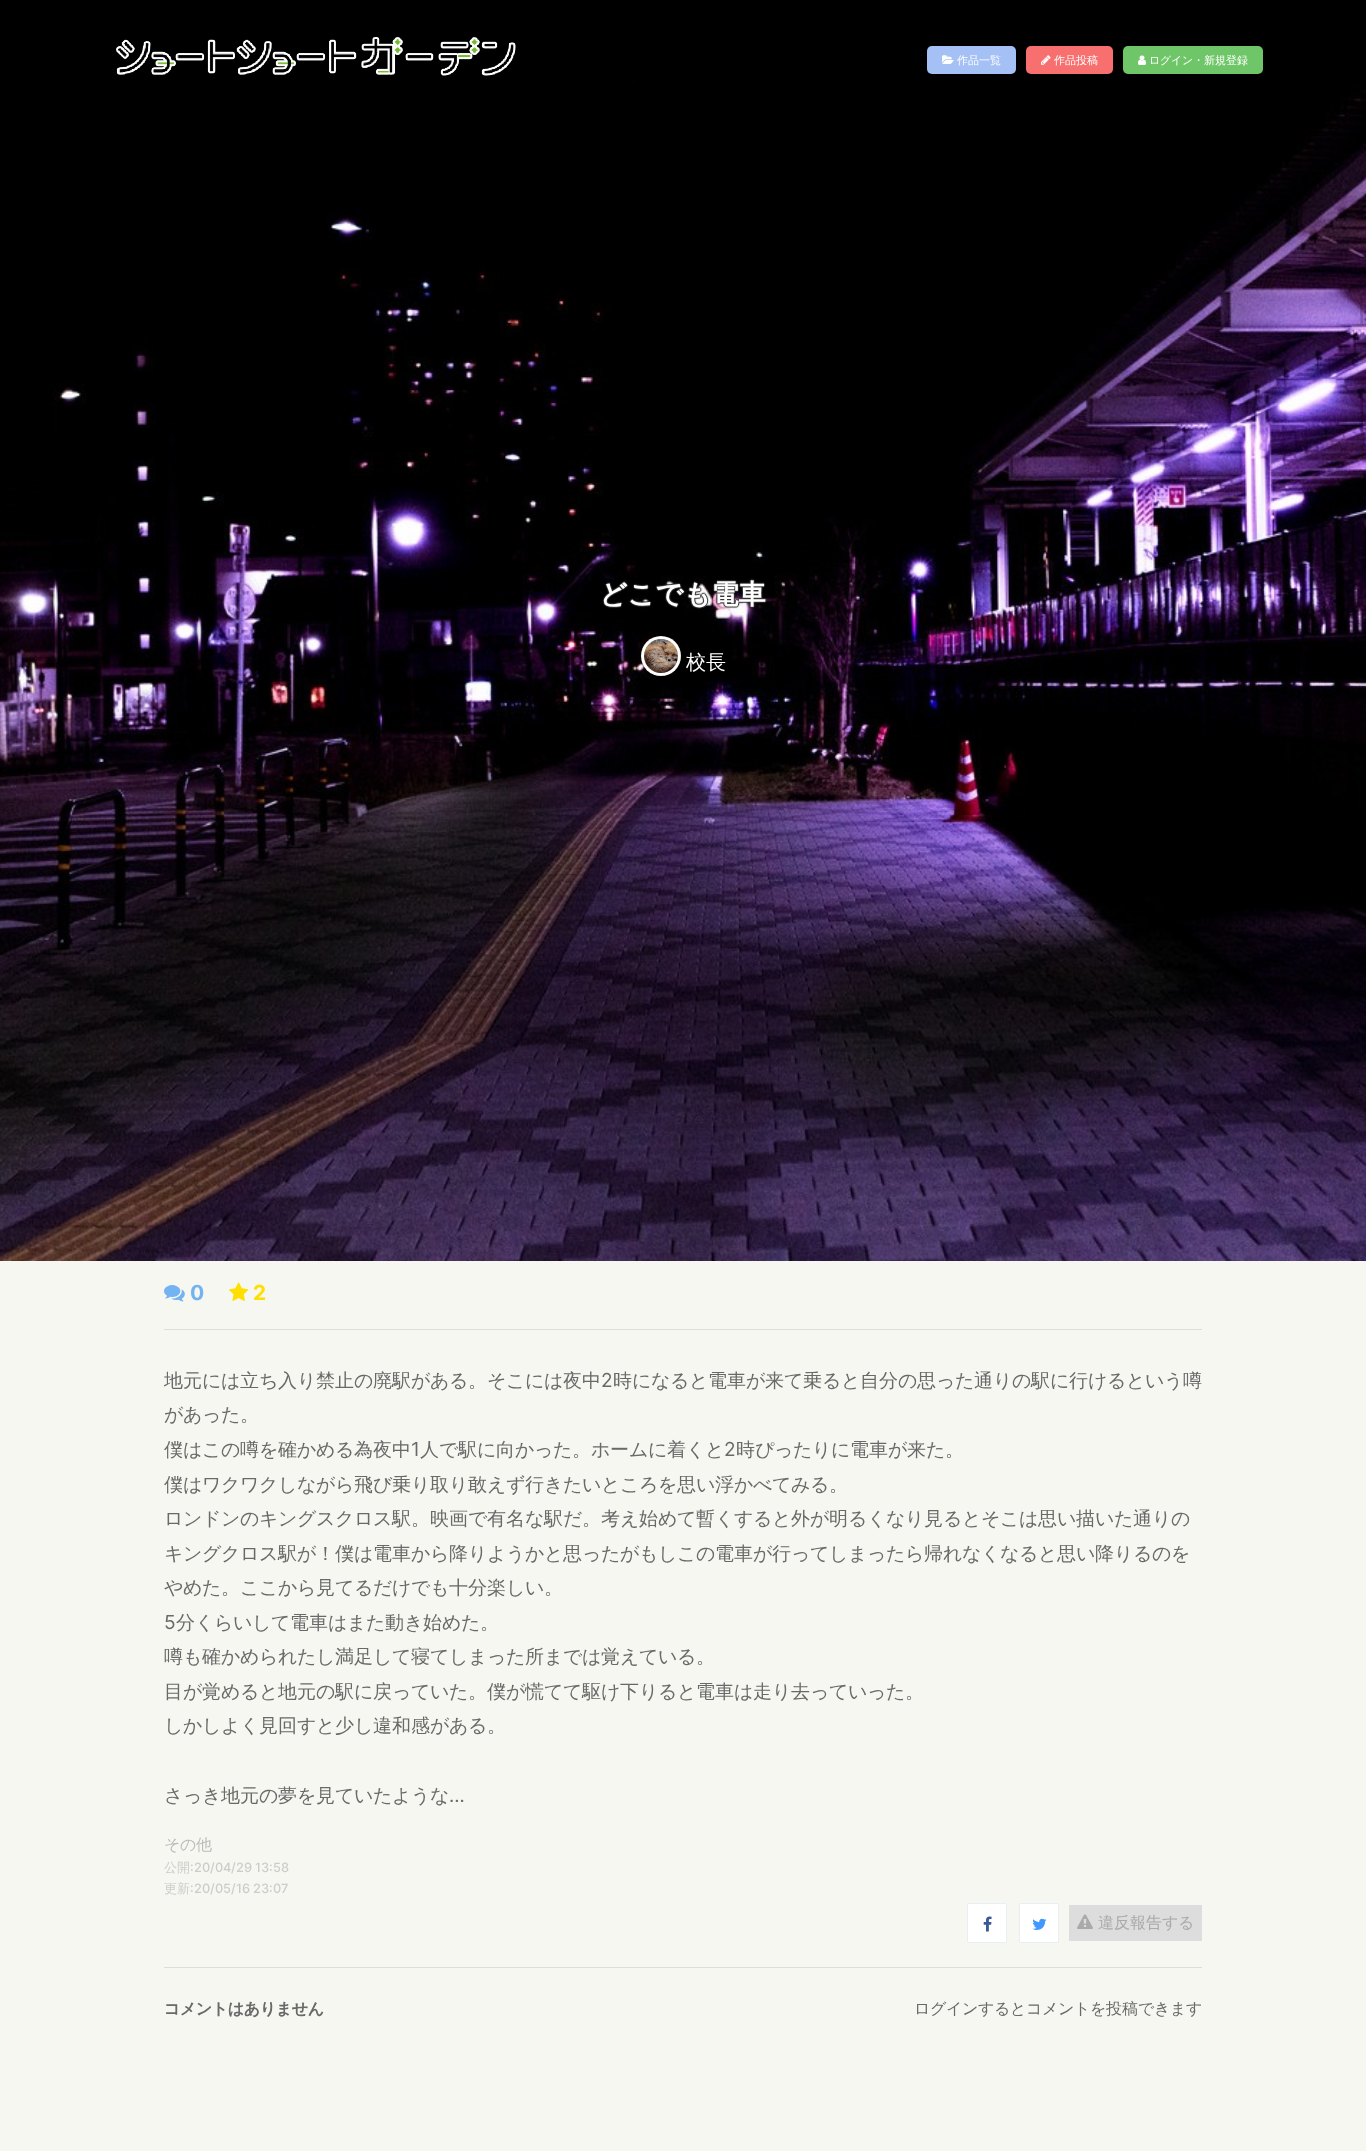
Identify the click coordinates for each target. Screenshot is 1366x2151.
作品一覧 (977, 60)
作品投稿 (1074, 60)
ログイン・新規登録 (1197, 60)
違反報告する (1143, 1922)
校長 (706, 662)
